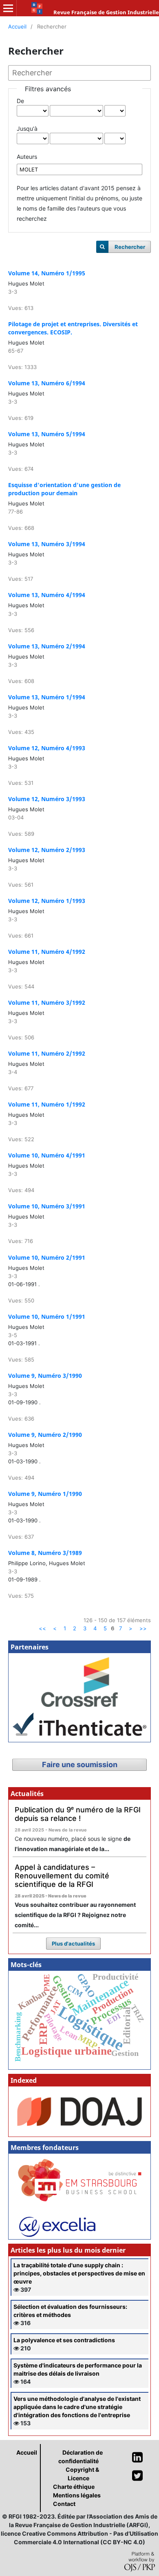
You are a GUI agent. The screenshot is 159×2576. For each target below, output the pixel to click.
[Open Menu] (8, 8)
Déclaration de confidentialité (81, 2457)
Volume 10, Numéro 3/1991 (47, 1206)
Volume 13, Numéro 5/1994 (47, 434)
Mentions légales (77, 2495)
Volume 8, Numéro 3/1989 (45, 1553)
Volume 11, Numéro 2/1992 (47, 1053)
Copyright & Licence (82, 2474)
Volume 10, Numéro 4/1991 (47, 1155)
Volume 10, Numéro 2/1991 (47, 1257)
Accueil (17, 26)
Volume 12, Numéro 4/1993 (47, 748)
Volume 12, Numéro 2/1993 (47, 850)
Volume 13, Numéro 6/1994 (47, 383)
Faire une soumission (80, 1765)
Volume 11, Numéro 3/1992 (47, 1003)
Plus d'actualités (73, 1944)
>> (143, 1628)
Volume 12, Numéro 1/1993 (47, 901)
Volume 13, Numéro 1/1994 (47, 697)
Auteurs (27, 157)
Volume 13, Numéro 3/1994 (47, 544)
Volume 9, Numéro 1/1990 (45, 1494)
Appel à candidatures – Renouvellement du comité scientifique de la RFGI (62, 1875)
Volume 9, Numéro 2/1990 (45, 1435)
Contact (64, 2504)
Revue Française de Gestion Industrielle (106, 12)
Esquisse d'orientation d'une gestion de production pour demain (64, 489)
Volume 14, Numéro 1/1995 (47, 273)
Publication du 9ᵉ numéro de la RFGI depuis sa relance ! (78, 1814)
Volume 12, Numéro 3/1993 (47, 799)
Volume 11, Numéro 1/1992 (47, 1104)
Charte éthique (74, 2487)
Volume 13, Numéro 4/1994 (47, 595)
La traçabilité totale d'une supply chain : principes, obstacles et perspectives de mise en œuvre (79, 2273)
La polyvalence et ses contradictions (64, 2340)
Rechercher (130, 247)
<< (42, 1628)
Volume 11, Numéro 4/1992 (47, 952)
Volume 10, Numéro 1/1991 (47, 1317)
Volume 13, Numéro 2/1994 (47, 646)
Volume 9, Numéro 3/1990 (45, 1376)
